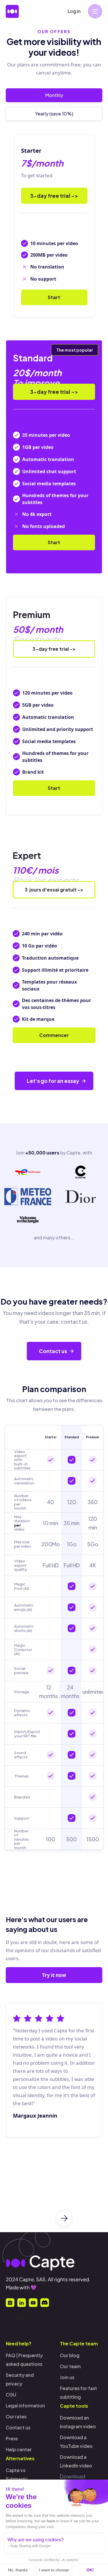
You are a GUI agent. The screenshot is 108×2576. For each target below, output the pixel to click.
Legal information (25, 2406)
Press (12, 2438)
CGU (11, 2395)
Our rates (16, 2416)
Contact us (18, 2427)
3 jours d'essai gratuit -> (54, 890)
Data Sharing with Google (31, 2546)
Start (54, 297)
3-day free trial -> (54, 196)
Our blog (70, 2355)
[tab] (54, 95)
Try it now (54, 1975)
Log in (74, 11)
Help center (19, 2449)
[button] (95, 11)
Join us (67, 2377)
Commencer (54, 1035)
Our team (70, 2366)
